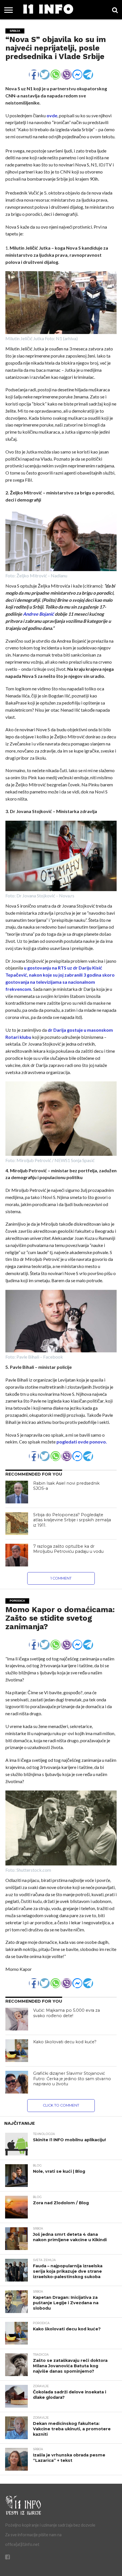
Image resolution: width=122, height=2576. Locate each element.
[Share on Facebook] (34, 72)
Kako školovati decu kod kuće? (65, 2042)
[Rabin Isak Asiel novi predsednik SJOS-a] (17, 1492)
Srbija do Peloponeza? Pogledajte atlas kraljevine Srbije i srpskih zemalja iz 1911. (72, 1520)
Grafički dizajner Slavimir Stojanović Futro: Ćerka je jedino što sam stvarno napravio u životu (72, 2079)
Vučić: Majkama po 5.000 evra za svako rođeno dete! (67, 2013)
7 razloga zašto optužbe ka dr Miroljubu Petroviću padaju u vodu (68, 1549)
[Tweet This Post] (45, 72)
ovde (51, 115)
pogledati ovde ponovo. (82, 1442)
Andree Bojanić (38, 614)
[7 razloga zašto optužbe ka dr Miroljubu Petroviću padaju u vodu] (17, 1555)
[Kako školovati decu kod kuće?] (17, 2051)
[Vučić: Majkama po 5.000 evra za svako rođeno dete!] (17, 2019)
